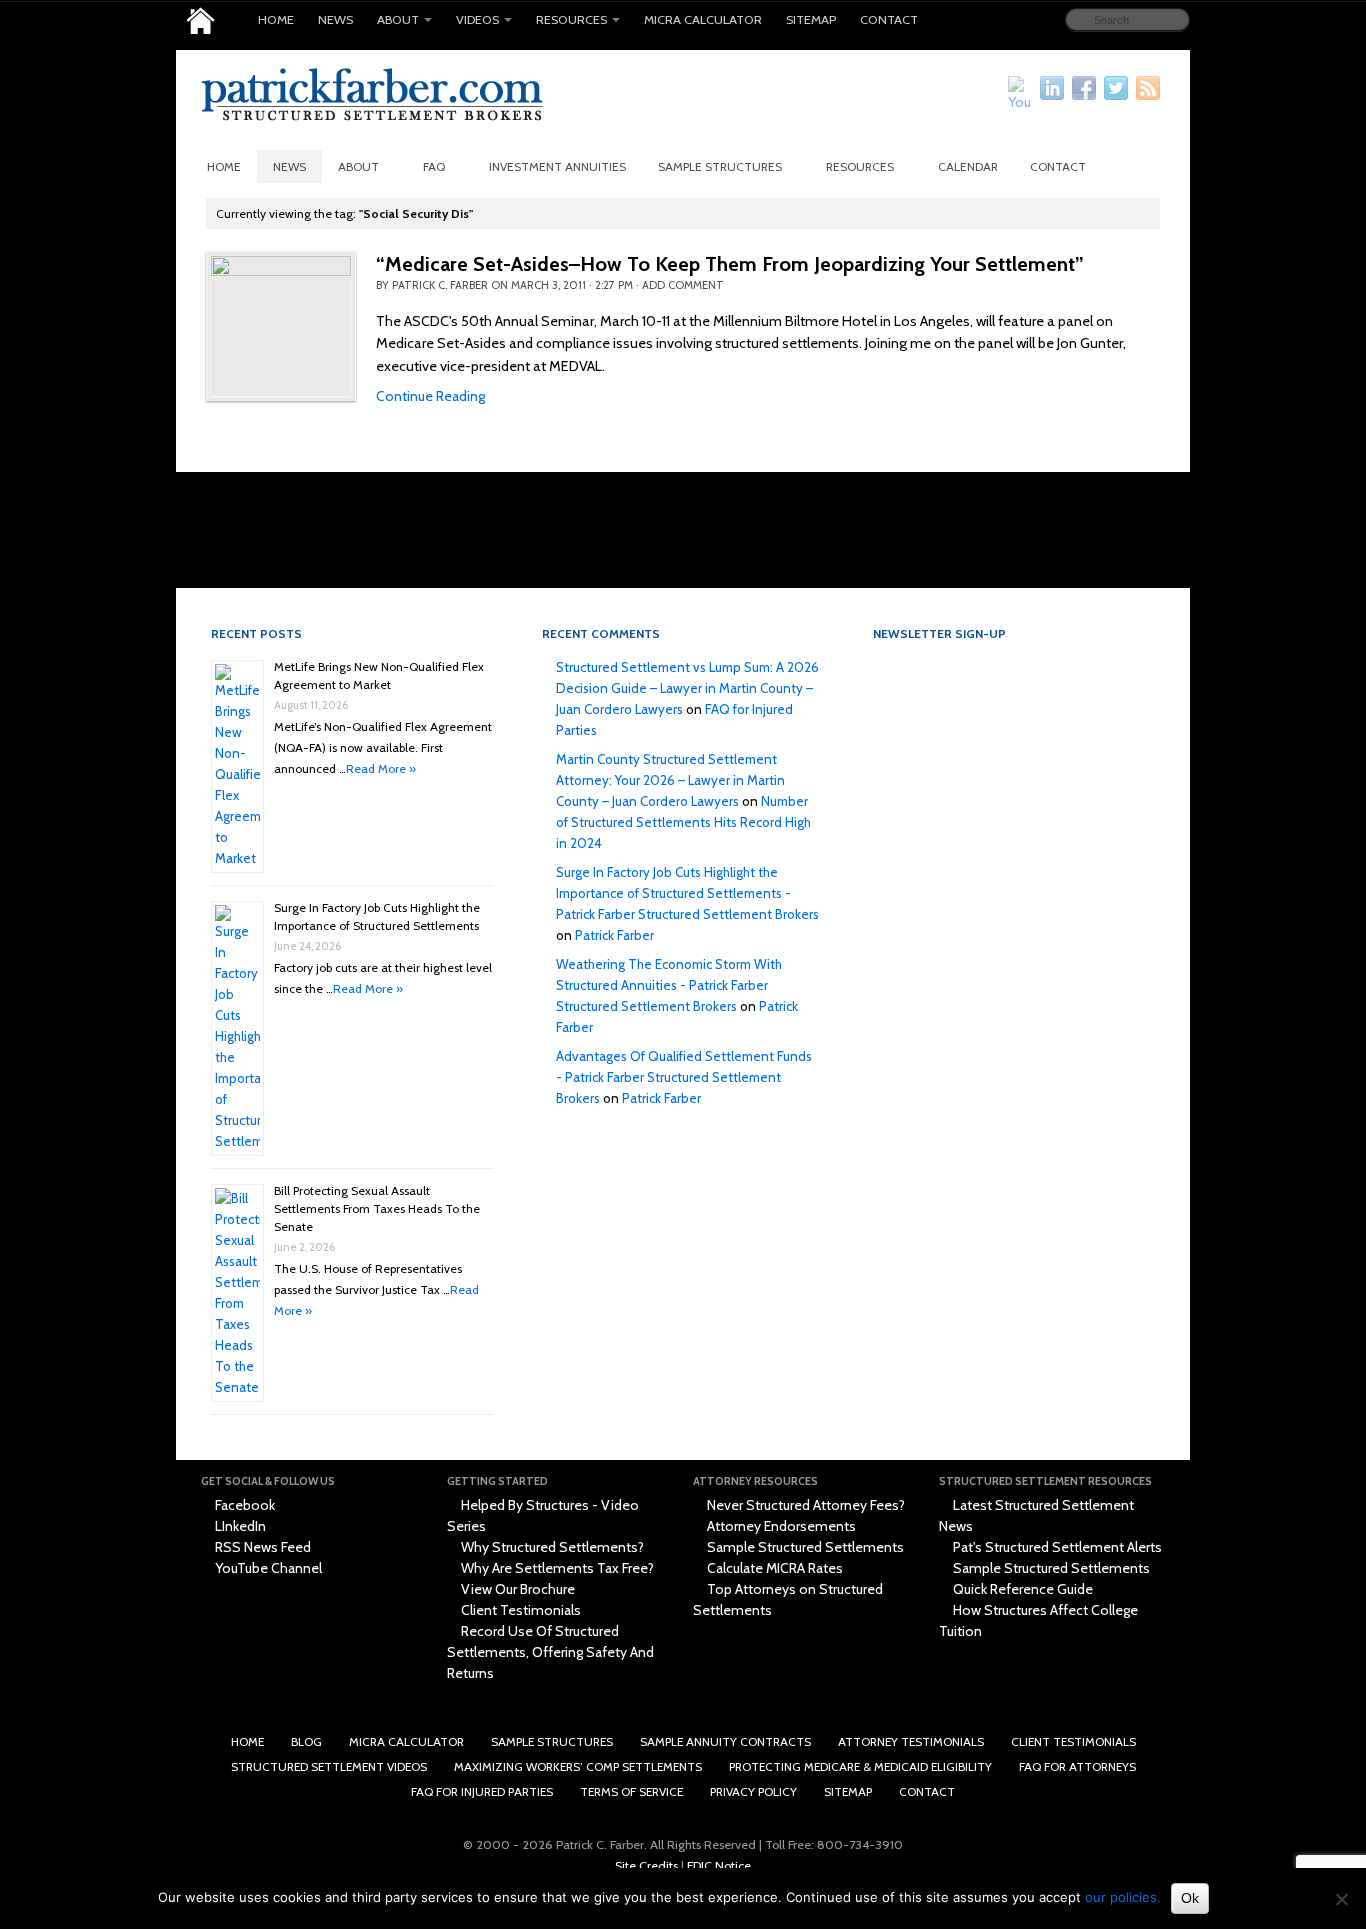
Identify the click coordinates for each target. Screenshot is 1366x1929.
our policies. (1123, 1897)
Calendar (968, 166)
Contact (889, 19)
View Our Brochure (516, 1589)
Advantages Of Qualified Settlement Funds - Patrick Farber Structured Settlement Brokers (684, 1077)
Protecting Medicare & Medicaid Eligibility (860, 1766)
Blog (306, 1741)
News (335, 19)
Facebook (243, 1505)
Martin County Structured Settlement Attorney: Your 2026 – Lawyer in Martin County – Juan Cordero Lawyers (670, 780)
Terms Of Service (631, 1791)
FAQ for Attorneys (1077, 1766)
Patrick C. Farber (440, 285)
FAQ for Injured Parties (482, 1791)
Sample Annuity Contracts (725, 1741)
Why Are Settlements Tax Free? (556, 1568)
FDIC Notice (719, 1865)
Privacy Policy (753, 1791)
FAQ (434, 166)
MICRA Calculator (703, 19)
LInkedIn (239, 1526)
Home (276, 19)
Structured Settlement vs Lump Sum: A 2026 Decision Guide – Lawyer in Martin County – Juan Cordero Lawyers (687, 688)
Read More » (381, 768)
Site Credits (646, 1865)
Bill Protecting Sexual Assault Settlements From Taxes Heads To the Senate (377, 1208)
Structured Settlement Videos (329, 1766)
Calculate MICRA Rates (773, 1568)
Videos (477, 19)
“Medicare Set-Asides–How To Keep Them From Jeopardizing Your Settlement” (730, 264)
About (398, 19)
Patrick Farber (614, 935)
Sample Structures (720, 166)
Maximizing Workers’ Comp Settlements (578, 1766)
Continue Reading (430, 396)
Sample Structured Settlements (804, 1547)
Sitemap (811, 19)
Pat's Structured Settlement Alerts (1056, 1547)
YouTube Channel (267, 1568)
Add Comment (683, 285)
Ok (1190, 1898)
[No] (1341, 1899)
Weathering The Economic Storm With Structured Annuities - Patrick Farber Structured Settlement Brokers (669, 985)
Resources (571, 19)
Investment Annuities (557, 166)
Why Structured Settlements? (551, 1547)
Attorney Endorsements (780, 1526)
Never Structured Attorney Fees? (804, 1505)
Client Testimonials (519, 1610)
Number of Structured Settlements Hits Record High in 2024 (683, 822)
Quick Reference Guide (1021, 1589)
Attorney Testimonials (911, 1741)
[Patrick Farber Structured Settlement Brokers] (200, 20)
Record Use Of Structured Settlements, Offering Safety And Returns (550, 1652)
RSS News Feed (261, 1547)
